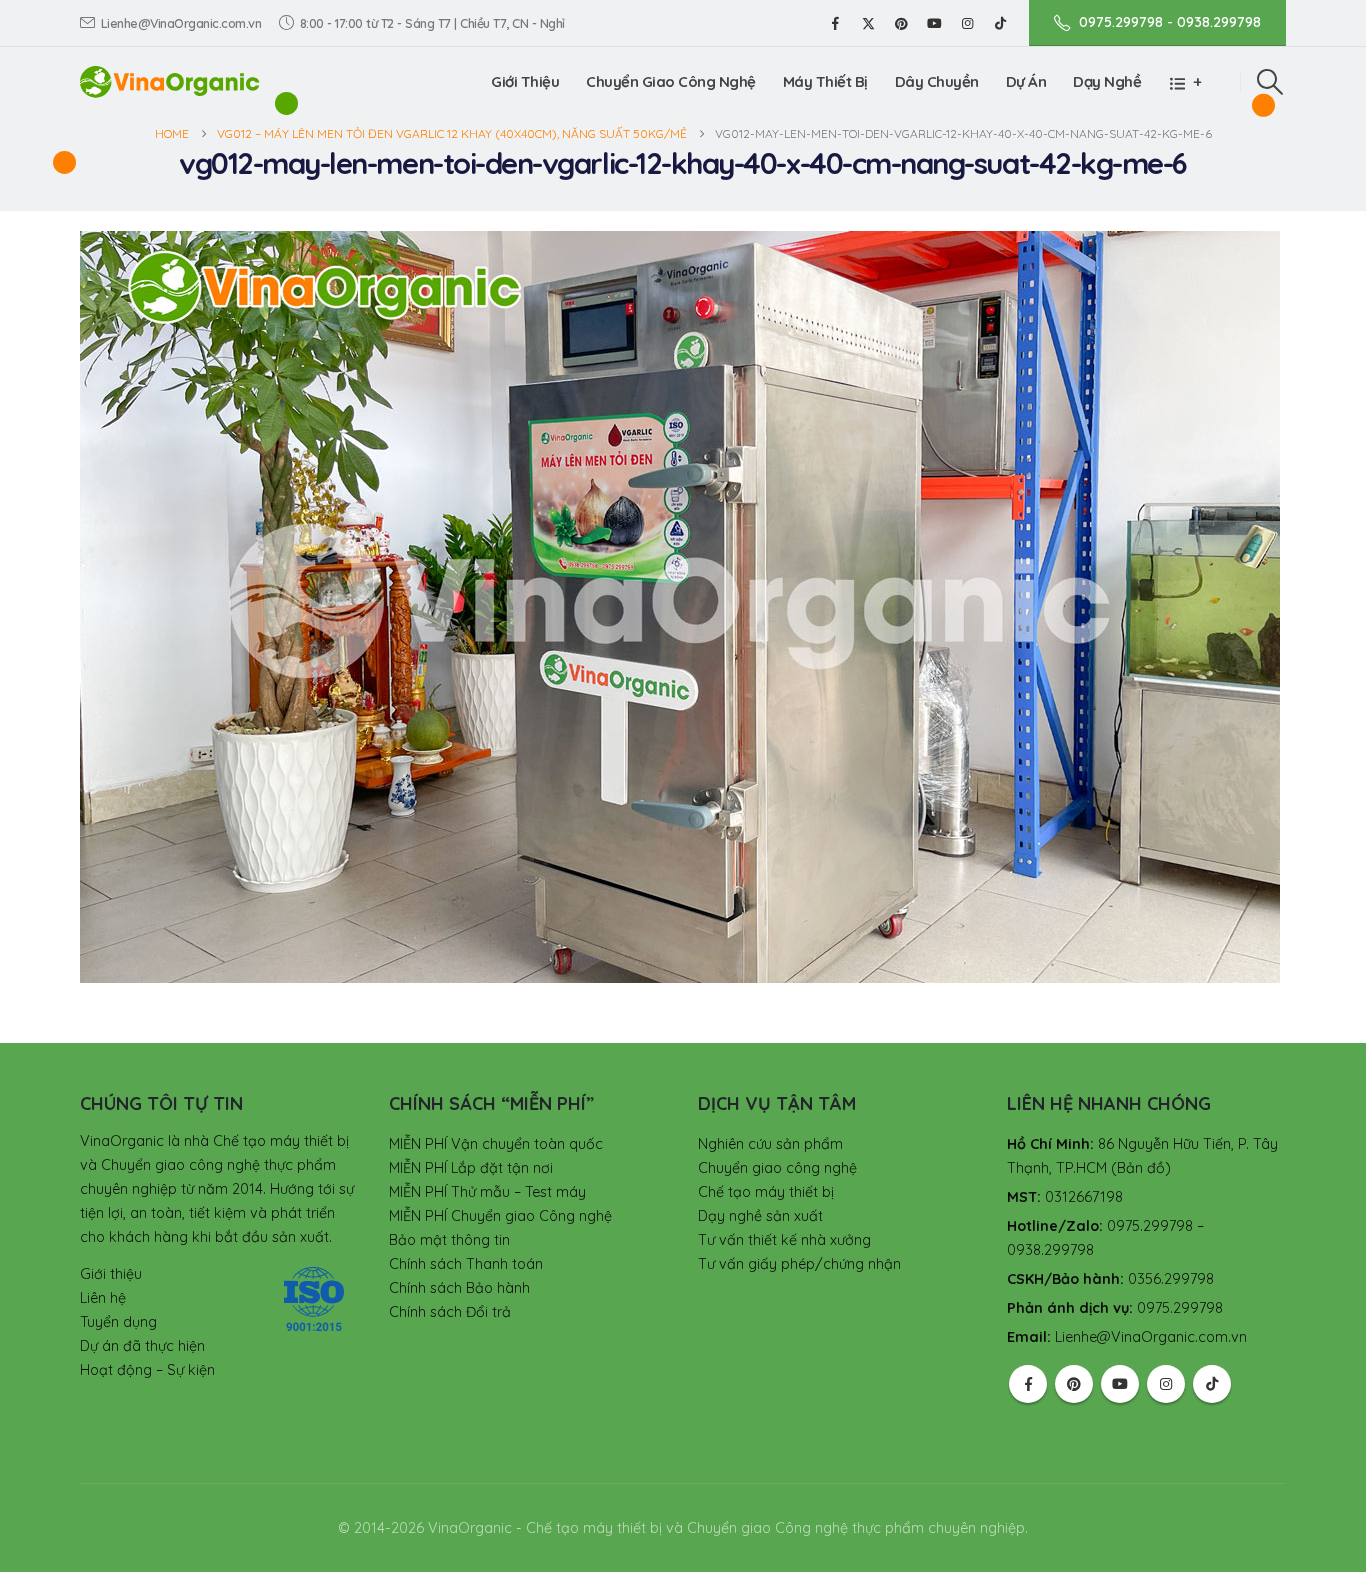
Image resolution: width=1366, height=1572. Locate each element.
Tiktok (1212, 1384)
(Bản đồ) (1141, 1168)
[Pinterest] (901, 23)
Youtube (1120, 1384)
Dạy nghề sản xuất (760, 1216)
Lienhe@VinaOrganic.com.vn (181, 23)
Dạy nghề (1107, 81)
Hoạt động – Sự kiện (147, 1370)
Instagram (1166, 1384)
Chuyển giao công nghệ (777, 1168)
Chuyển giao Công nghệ (671, 81)
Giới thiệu (525, 81)
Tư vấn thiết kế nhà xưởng (784, 1240)
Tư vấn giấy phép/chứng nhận (799, 1264)
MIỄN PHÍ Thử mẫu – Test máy (487, 1192)
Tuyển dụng (118, 1322)
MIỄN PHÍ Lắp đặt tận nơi (471, 1168)
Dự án (1026, 81)
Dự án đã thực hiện (142, 1346)
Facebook (1028, 1384)
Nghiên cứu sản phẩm (770, 1144)
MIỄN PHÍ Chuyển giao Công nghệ (500, 1216)
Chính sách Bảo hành (459, 1288)
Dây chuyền (937, 81)
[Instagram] (967, 23)
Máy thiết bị (825, 81)
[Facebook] (835, 23)
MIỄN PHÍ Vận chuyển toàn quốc (496, 1144)
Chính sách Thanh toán (466, 1264)
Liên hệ (103, 1298)
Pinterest (1074, 1384)
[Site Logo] (170, 81)
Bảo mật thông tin (449, 1240)
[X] (868, 23)
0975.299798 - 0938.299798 (1170, 22)
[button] (1270, 82)
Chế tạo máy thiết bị (766, 1192)
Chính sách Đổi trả (450, 1312)
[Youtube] (934, 23)
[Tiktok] (1000, 23)
